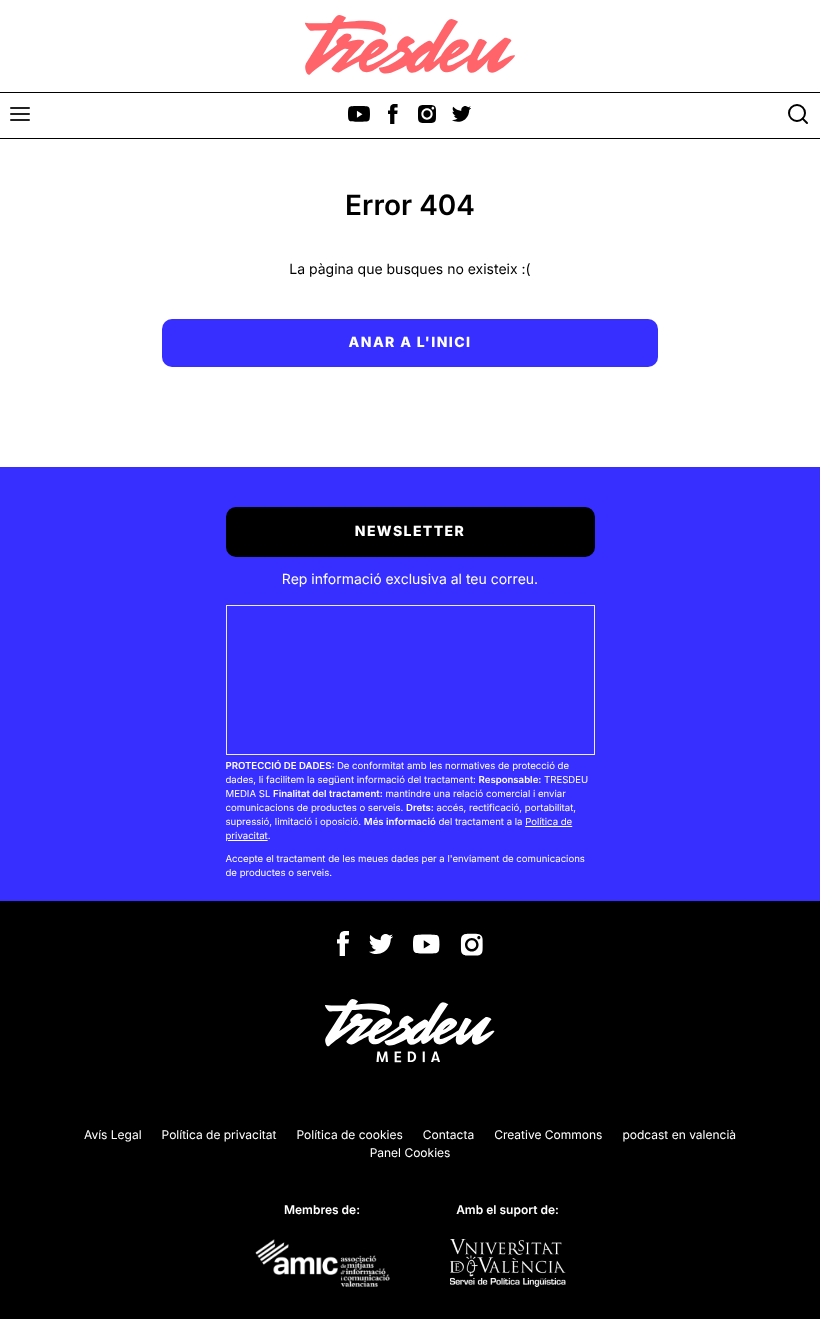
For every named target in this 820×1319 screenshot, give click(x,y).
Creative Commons (548, 1134)
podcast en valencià (679, 1134)
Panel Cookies (410, 1152)
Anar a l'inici (410, 342)
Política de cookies (350, 1134)
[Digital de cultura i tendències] (410, 45)
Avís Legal (113, 1134)
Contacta (448, 1134)
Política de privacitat (219, 1134)
